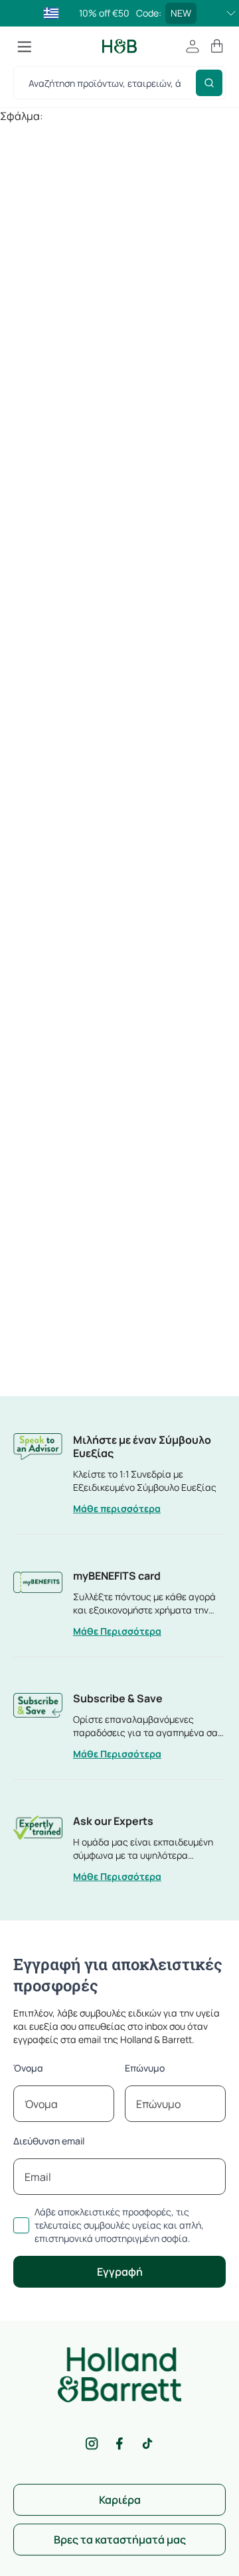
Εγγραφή (120, 2272)
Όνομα (28, 2068)
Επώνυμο (145, 2068)
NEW (181, 13)
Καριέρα (120, 2500)
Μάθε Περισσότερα (117, 1631)
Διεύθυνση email (49, 2141)
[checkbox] (21, 2225)
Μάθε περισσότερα (117, 1508)
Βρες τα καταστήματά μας (120, 2540)
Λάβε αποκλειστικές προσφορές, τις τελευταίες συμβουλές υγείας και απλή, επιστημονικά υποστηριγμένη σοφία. (119, 2225)
